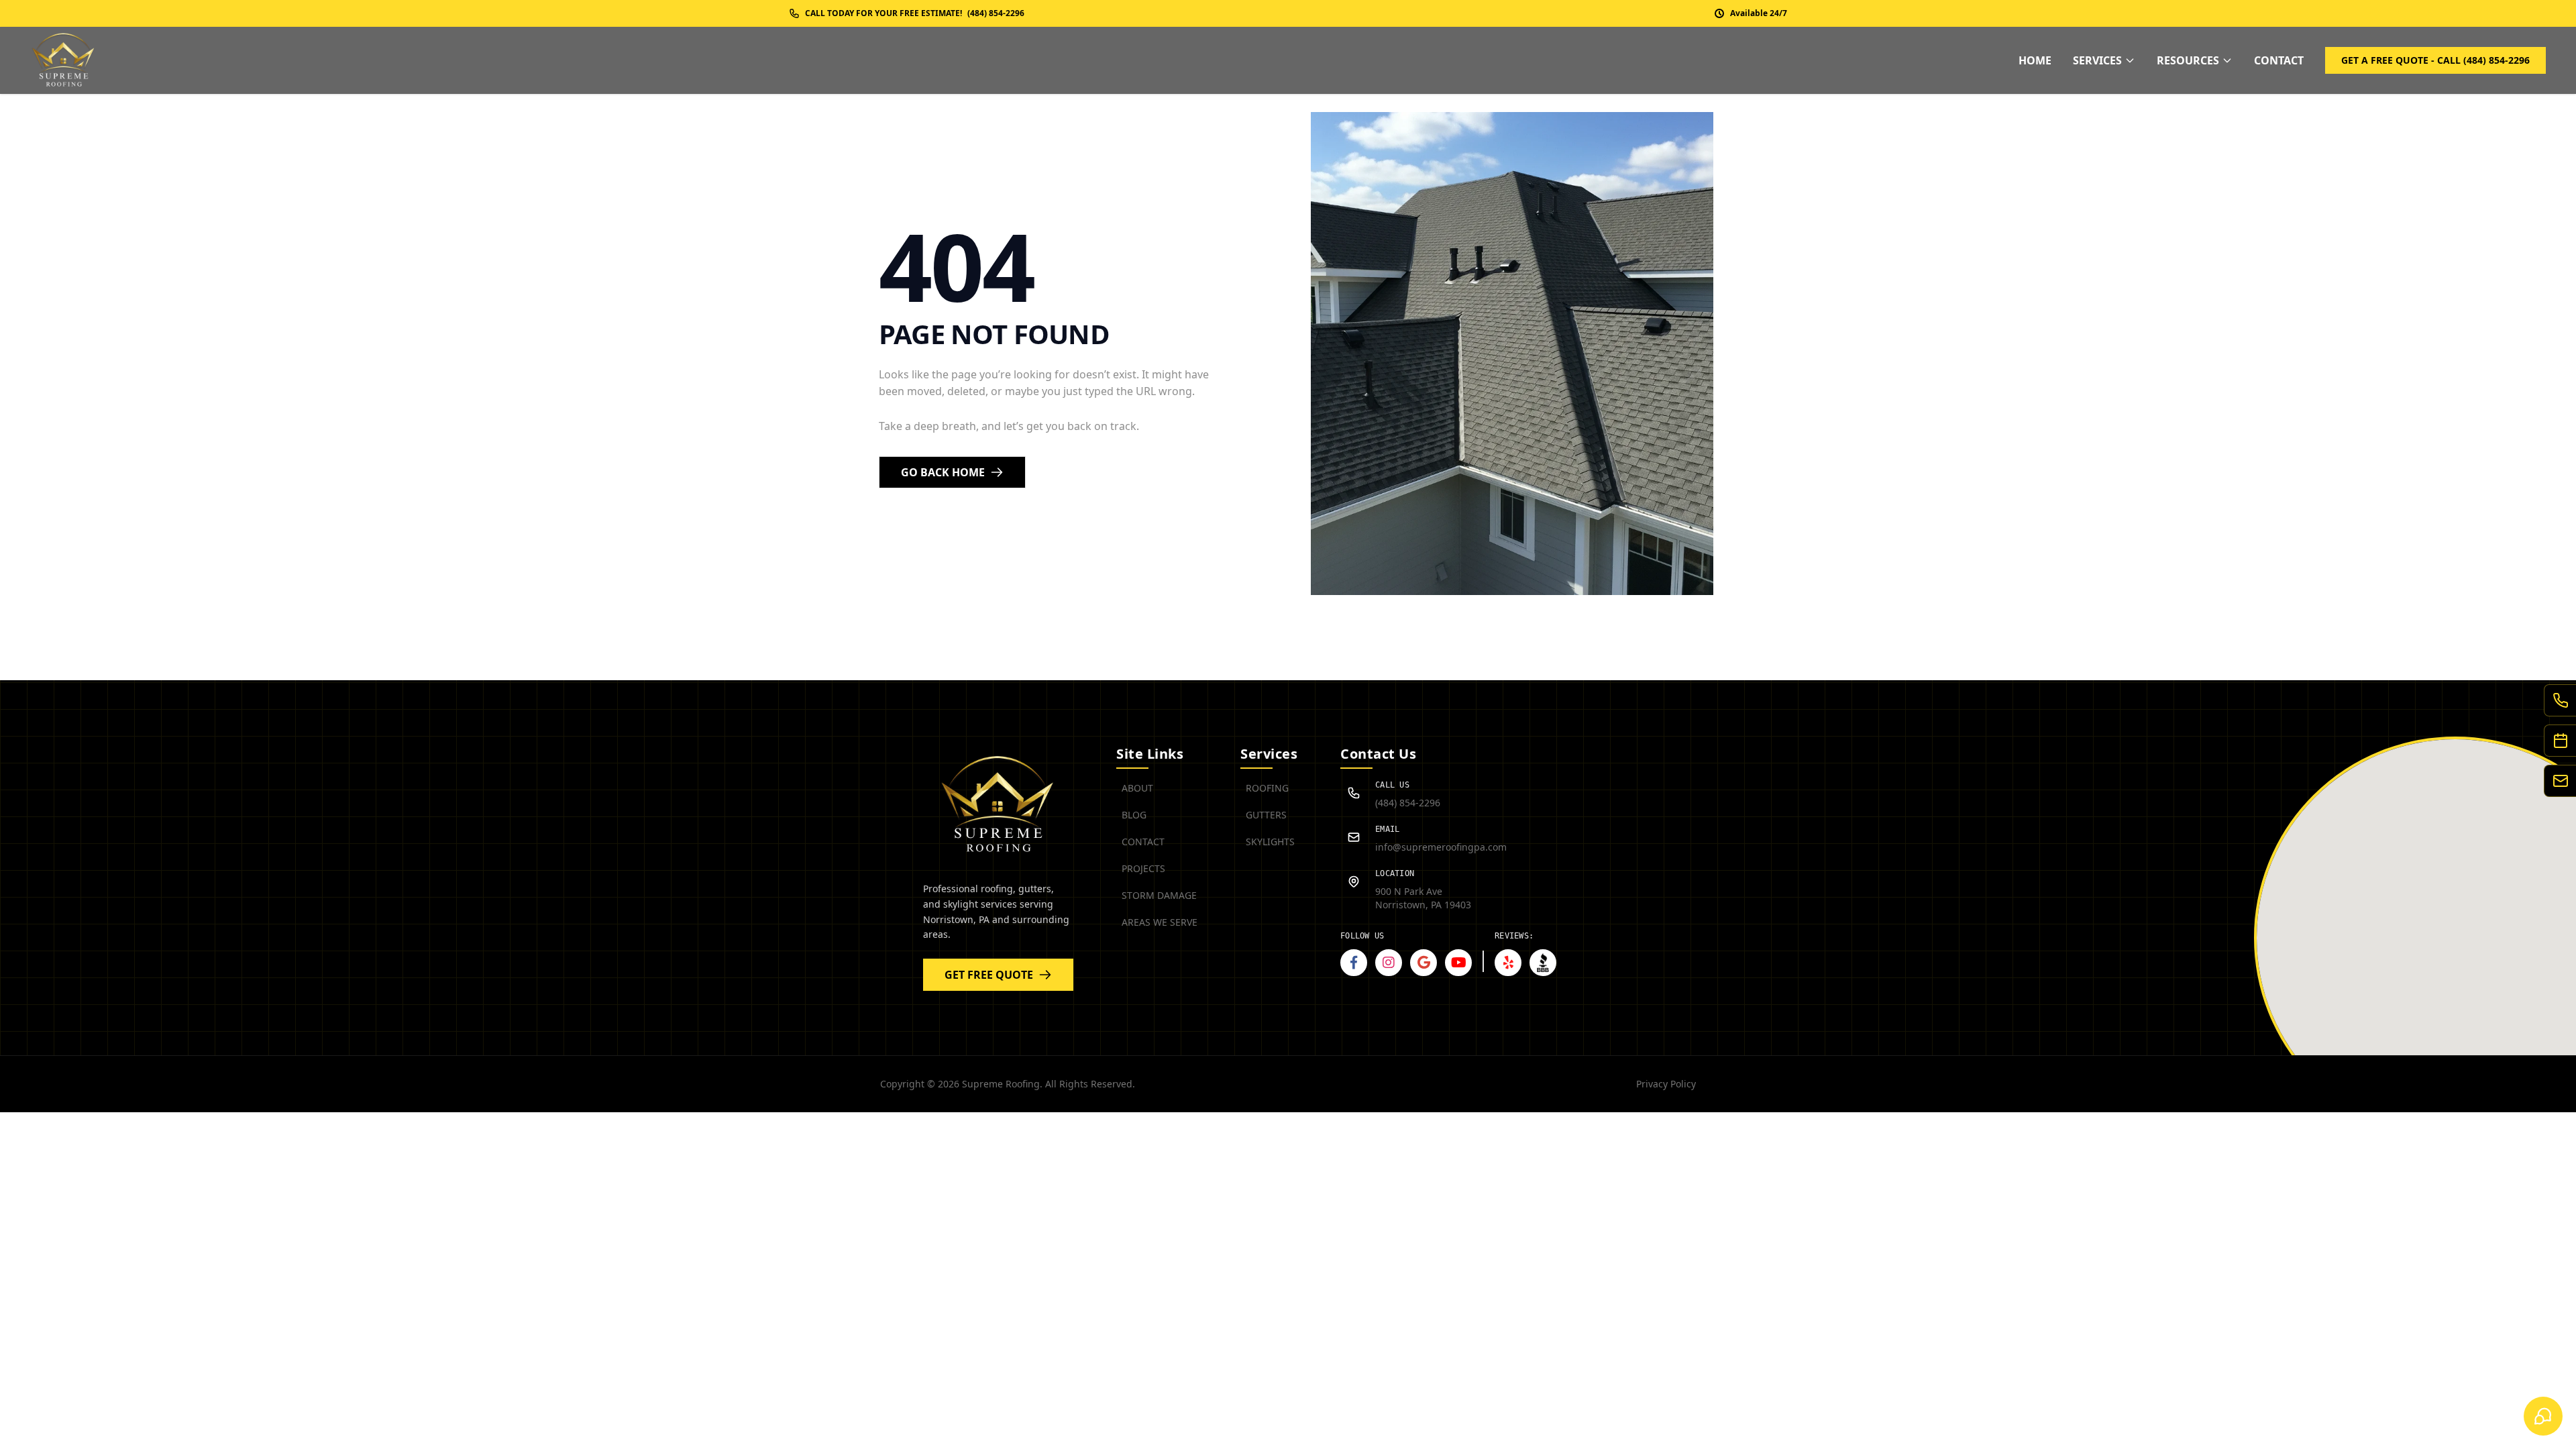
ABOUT (1137, 788)
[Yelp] (1508, 963)
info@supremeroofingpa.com (1441, 847)
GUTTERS (1266, 815)
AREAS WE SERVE (1160, 922)
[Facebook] (1354, 963)
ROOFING (1267, 788)
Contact (2279, 60)
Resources (2188, 60)
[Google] (1424, 963)
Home (2035, 60)
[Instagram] (1389, 963)
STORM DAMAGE (1159, 895)
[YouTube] (1458, 963)
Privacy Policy (1666, 1084)
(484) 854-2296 (1408, 803)
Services (2097, 60)
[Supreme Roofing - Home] (64, 60)
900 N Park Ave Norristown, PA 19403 (1423, 898)
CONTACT (1143, 842)
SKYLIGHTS (1270, 842)
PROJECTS (1143, 868)
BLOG (1134, 815)
